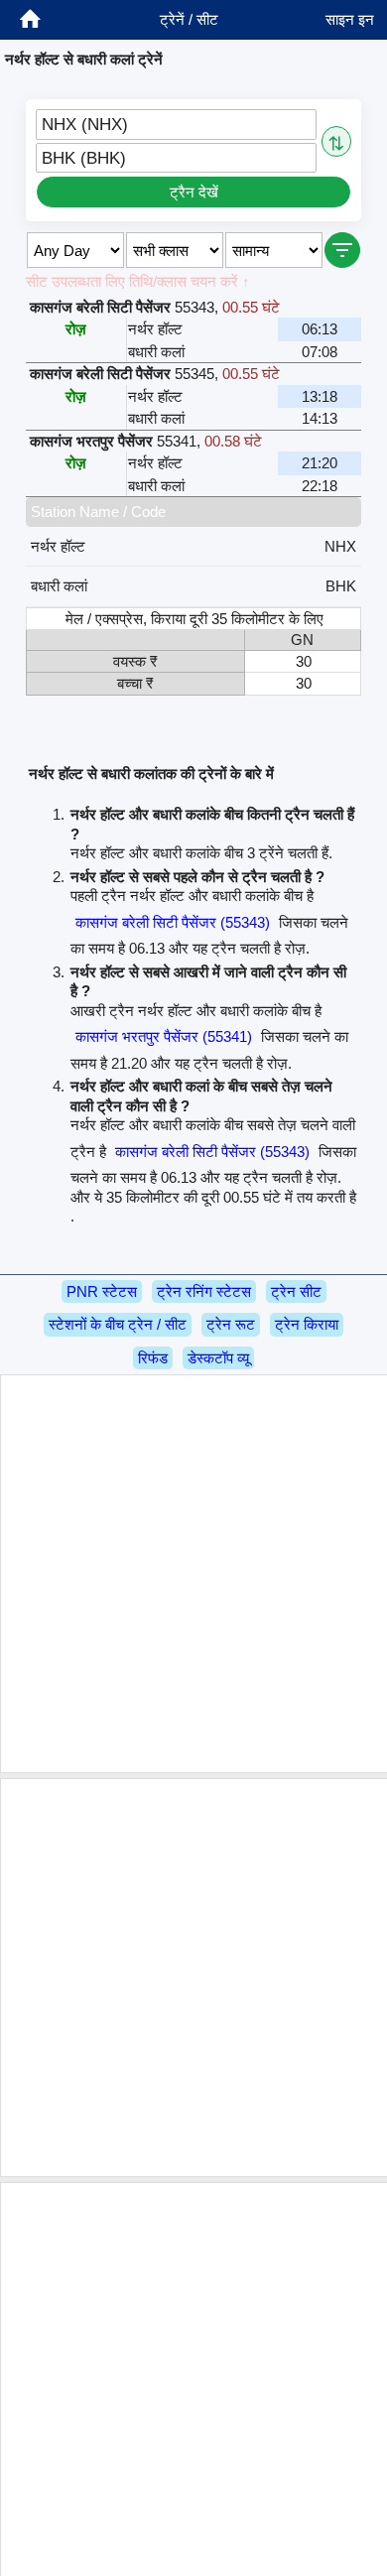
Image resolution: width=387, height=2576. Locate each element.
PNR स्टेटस (102, 1291)
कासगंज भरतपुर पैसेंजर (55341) (164, 1036)
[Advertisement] (193, 1574)
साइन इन (350, 19)
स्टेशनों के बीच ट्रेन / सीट (118, 1324)
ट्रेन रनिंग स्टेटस (204, 1291)
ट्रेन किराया (307, 1324)
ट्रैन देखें (194, 192)
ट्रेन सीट (296, 1291)
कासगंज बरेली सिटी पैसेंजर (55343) (173, 922)
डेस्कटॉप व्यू (218, 1358)
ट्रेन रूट (231, 1324)
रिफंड (153, 1358)
